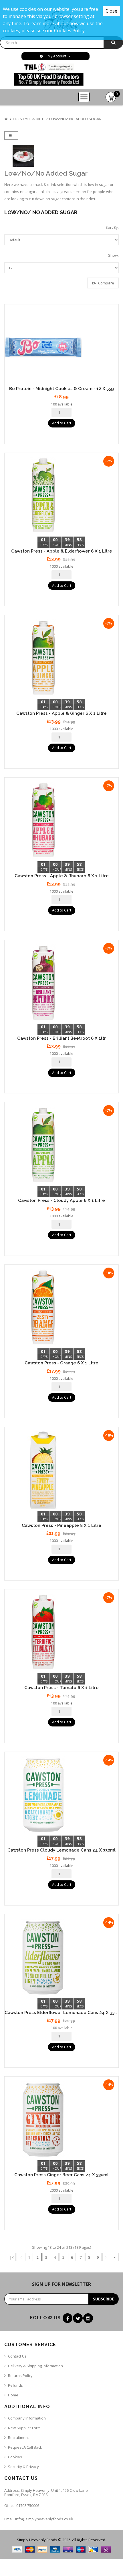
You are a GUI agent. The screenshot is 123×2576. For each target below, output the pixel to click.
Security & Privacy (23, 2467)
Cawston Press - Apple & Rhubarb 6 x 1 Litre (62, 876)
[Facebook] (68, 2318)
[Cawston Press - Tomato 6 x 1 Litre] (61, 1632)
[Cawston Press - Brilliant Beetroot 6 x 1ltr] (61, 983)
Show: (113, 255)
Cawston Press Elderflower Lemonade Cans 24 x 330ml (64, 2013)
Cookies (15, 2457)
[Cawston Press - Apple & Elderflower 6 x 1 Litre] (61, 496)
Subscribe (104, 2299)
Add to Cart (62, 423)
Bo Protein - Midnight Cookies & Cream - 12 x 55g (61, 389)
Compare (106, 283)
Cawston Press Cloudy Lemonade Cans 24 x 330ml (61, 1850)
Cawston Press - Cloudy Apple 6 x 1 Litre (61, 1200)
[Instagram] (88, 2318)
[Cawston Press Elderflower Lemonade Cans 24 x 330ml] (61, 1957)
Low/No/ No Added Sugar (75, 119)
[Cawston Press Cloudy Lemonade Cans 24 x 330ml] (61, 1795)
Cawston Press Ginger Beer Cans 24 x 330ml (61, 2175)
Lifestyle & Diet (28, 119)
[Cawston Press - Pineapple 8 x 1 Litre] (61, 1470)
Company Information (27, 2418)
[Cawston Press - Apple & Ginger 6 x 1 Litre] (61, 658)
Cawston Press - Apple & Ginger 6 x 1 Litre (61, 713)
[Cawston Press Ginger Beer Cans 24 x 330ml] (61, 2119)
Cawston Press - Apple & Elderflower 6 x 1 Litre (62, 551)
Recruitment (18, 2438)
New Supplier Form (24, 2428)
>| (115, 2257)
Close (111, 11)
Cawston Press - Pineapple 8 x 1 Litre (61, 1525)
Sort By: (112, 227)
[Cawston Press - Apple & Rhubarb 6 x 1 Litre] (61, 820)
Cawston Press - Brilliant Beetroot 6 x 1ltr (61, 1038)
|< (12, 2257)
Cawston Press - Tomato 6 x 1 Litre (61, 1688)
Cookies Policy (69, 31)
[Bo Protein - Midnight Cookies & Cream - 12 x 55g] (61, 347)
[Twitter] (78, 2318)
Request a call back (25, 2447)
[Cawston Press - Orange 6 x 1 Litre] (61, 1308)
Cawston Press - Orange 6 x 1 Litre (61, 1363)
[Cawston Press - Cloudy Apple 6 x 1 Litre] (61, 1145)
